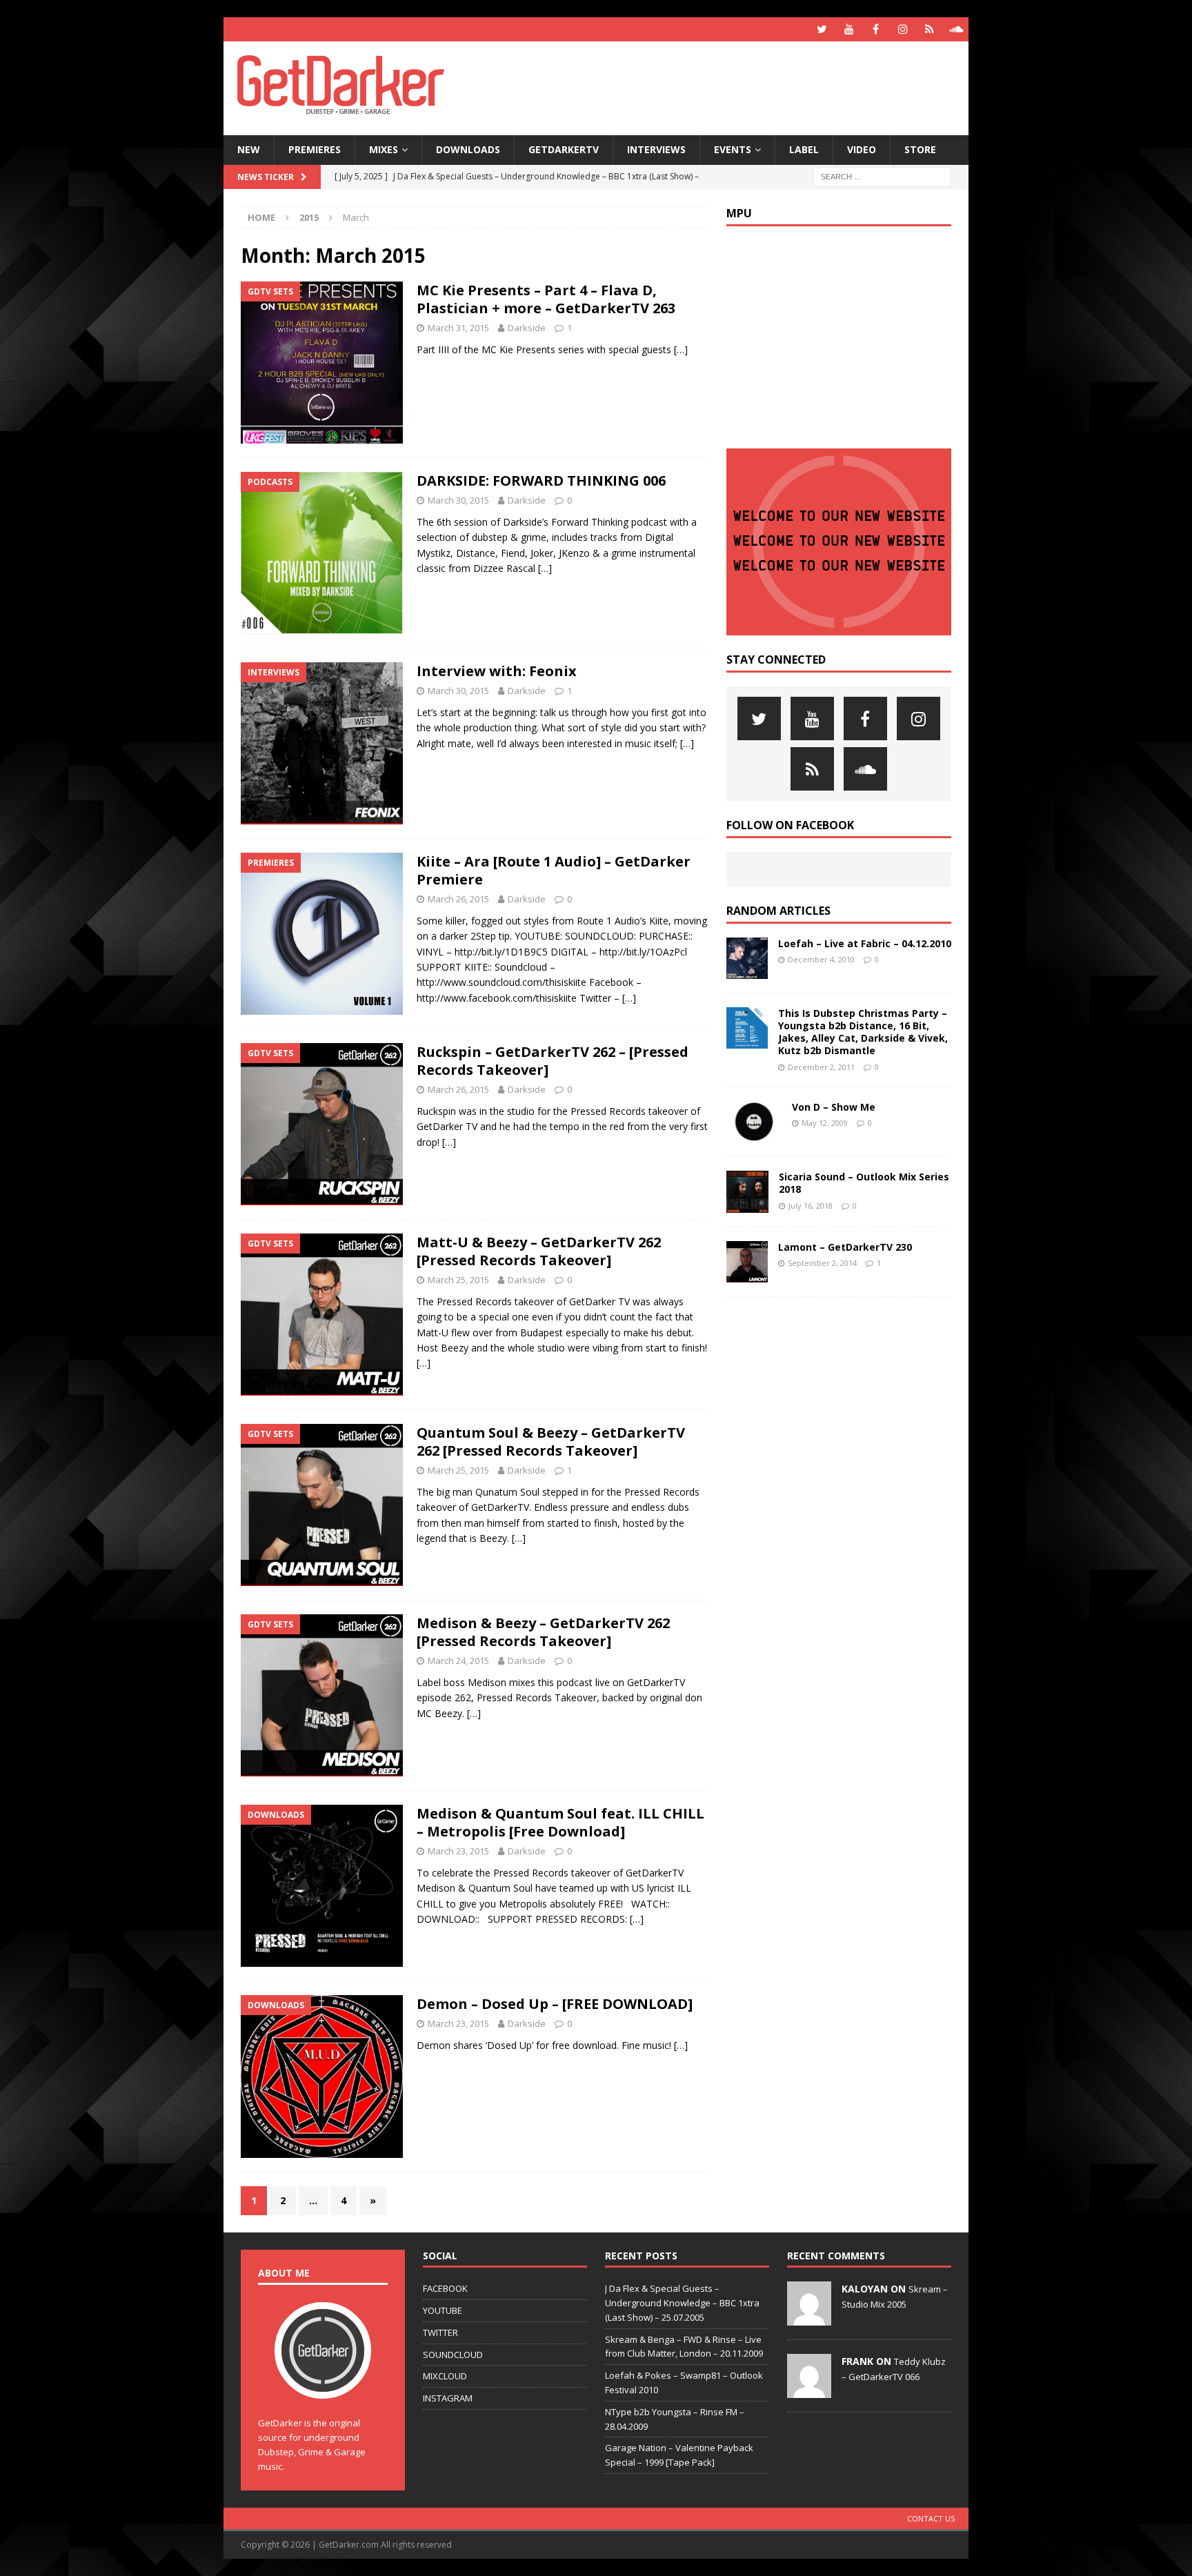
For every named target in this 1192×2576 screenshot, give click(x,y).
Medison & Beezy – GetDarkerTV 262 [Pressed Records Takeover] (543, 1632)
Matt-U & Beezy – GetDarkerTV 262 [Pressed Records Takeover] (539, 1251)
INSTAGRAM (448, 2398)
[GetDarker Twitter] (822, 29)
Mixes (384, 149)
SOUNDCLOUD (453, 2355)
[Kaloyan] (809, 2318)
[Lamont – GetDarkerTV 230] (747, 1262)
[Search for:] (882, 176)
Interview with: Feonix (497, 671)
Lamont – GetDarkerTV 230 (845, 1247)
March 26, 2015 (458, 899)
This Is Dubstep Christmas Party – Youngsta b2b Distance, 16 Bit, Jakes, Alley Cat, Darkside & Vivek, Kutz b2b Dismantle (863, 1032)
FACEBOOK (445, 2288)
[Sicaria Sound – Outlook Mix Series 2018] (747, 1192)
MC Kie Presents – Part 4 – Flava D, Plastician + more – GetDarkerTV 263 (546, 299)
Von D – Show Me (834, 1107)
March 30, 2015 (458, 500)
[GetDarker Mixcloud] (930, 29)
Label (804, 149)
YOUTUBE (443, 2310)
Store (920, 149)
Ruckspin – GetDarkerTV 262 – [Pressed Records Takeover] (553, 1061)
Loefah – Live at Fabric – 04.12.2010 (865, 943)
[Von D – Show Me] (754, 1122)
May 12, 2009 (825, 1123)
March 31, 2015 (458, 328)
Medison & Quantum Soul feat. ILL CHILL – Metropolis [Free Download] (560, 1822)
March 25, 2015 (458, 1280)
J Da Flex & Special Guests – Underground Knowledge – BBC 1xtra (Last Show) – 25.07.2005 (682, 2303)
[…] (681, 349)
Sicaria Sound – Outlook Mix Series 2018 (864, 1183)
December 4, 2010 (821, 959)
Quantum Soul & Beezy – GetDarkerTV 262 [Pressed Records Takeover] (551, 1441)
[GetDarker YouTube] (849, 29)
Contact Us (931, 2518)
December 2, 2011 (821, 1067)
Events (733, 149)
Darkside (527, 328)
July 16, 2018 (811, 1206)
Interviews (656, 149)
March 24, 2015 (458, 1661)
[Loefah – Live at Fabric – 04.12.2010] (747, 958)
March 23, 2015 (458, 1851)
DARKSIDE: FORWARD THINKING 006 (541, 480)
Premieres (315, 149)
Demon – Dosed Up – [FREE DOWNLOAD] (555, 2004)
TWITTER (440, 2332)
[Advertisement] (729, 86)
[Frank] (809, 2390)
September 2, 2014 (822, 1263)
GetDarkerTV (564, 149)
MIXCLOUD (445, 2376)
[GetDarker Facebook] (876, 29)
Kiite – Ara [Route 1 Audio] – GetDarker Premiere (554, 870)
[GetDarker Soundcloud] (956, 29)
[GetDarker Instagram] (903, 29)
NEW (249, 149)
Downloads (468, 149)
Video (862, 149)
